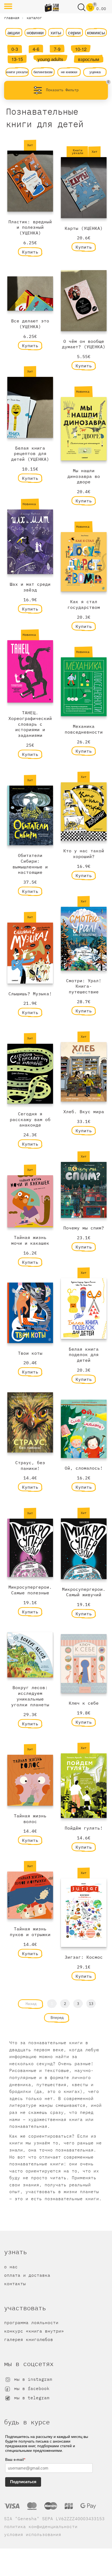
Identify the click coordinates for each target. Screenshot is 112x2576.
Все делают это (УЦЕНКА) (30, 324)
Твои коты (30, 1353)
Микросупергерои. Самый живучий (84, 1592)
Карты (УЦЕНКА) (84, 228)
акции (14, 32)
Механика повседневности (84, 729)
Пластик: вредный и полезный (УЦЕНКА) (30, 227)
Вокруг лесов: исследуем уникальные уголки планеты (30, 1696)
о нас (11, 2267)
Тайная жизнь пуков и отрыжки (30, 1932)
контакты (15, 2284)
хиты (56, 32)
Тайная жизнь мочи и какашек (30, 1240)
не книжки (69, 72)
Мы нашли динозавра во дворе (84, 476)
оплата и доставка (27, 2275)
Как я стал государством (84, 604)
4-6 (36, 49)
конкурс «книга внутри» (34, 2331)
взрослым (89, 59)
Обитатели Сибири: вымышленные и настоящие (30, 864)
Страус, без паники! (30, 1465)
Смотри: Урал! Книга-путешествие (84, 986)
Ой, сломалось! (84, 1468)
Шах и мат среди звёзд (30, 587)
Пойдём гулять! (84, 1828)
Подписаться (23, 2482)
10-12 (81, 49)
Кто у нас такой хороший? (84, 854)
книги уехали (17, 72)
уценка (95, 72)
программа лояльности (31, 2322)
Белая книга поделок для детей (84, 1355)
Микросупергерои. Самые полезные (30, 1590)
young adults (50, 59)
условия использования (33, 2534)
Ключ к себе (84, 1703)
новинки (35, 32)
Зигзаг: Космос (84, 1957)
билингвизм (43, 72)
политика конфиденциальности (41, 2526)
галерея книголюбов (29, 2339)
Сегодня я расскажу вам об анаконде (30, 1119)
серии (74, 32)
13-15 (17, 59)
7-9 (57, 49)
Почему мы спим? (84, 1228)
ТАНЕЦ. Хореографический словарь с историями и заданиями (30, 724)
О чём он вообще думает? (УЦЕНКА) (84, 344)
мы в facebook (30, 2388)
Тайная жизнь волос (30, 1819)
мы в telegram (30, 2398)
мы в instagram (32, 2379)
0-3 (15, 49)
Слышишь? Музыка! (30, 994)
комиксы (96, 32)
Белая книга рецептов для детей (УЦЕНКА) (30, 454)
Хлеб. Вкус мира (84, 1112)
